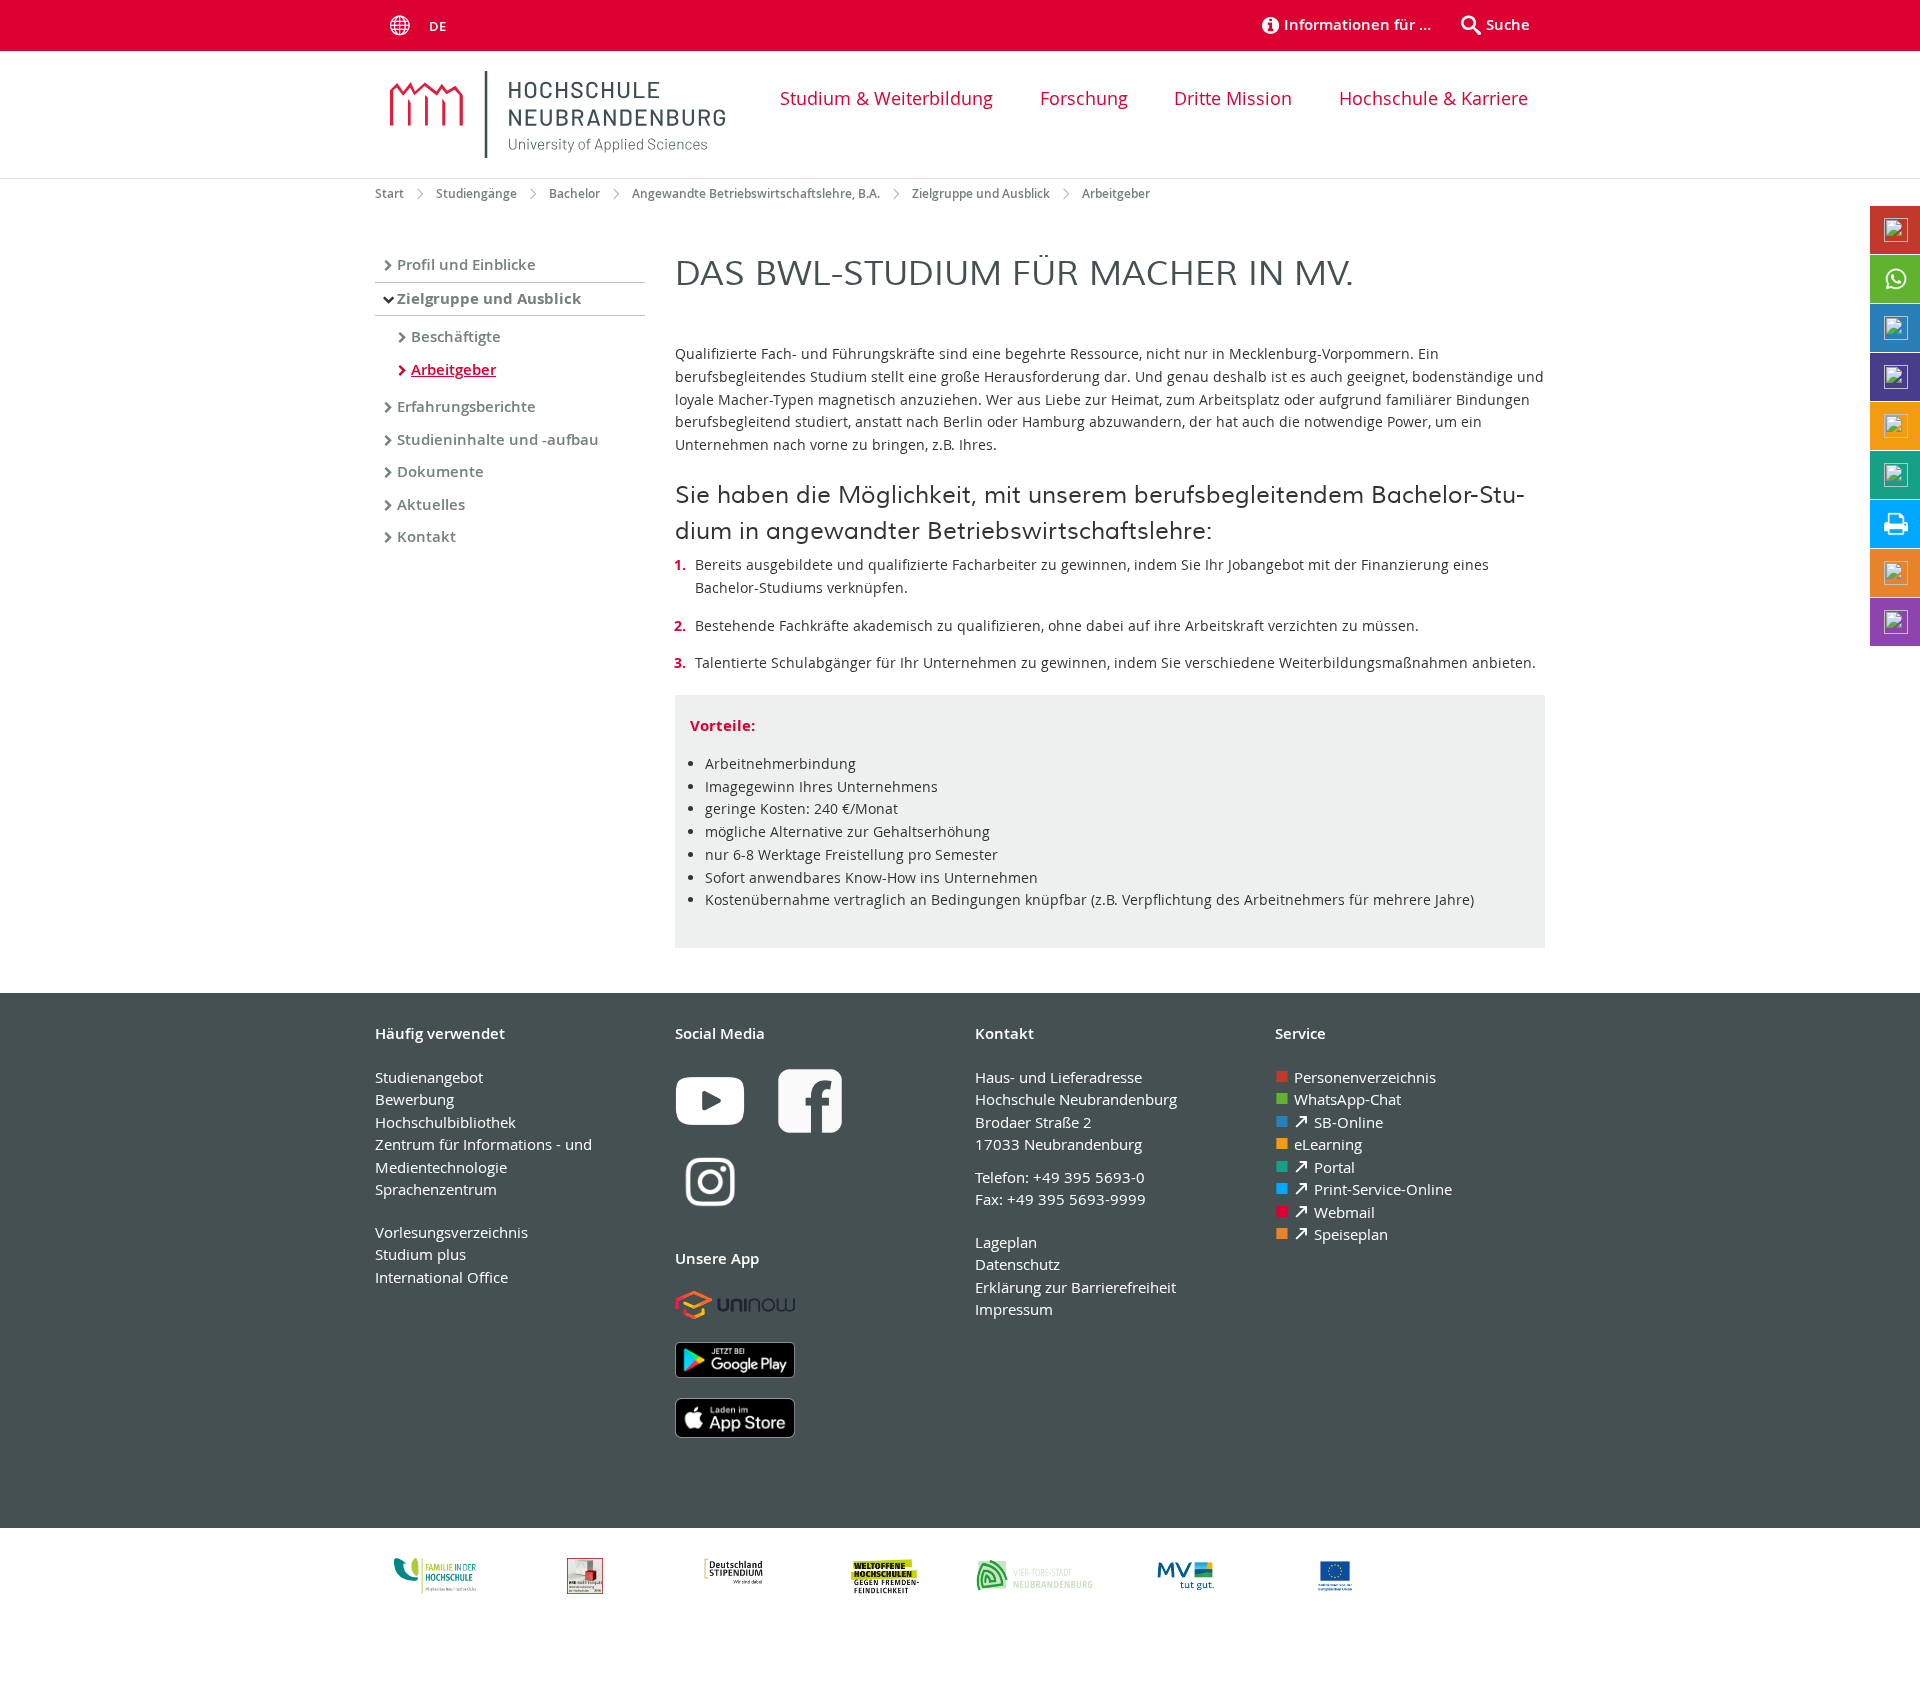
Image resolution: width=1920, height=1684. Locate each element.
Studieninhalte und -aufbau (498, 439)
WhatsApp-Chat (1347, 1099)
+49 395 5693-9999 (1076, 1199)
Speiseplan (1351, 1234)
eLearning (1328, 1144)
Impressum (1014, 1309)
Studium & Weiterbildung (886, 98)
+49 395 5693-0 (1089, 1177)
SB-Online (1348, 1122)
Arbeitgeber (453, 369)
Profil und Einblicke (466, 264)
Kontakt (426, 536)
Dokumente (440, 471)
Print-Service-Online (1383, 1189)
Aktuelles (431, 504)
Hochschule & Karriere (1433, 98)
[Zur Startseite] (557, 114)
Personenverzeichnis (1365, 1077)
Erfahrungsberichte (466, 406)
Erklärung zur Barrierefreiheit (1075, 1287)
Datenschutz (1017, 1264)
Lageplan (1006, 1242)
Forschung (1084, 98)
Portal (1334, 1167)
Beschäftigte (456, 336)
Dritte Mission (1233, 98)
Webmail (1344, 1212)
